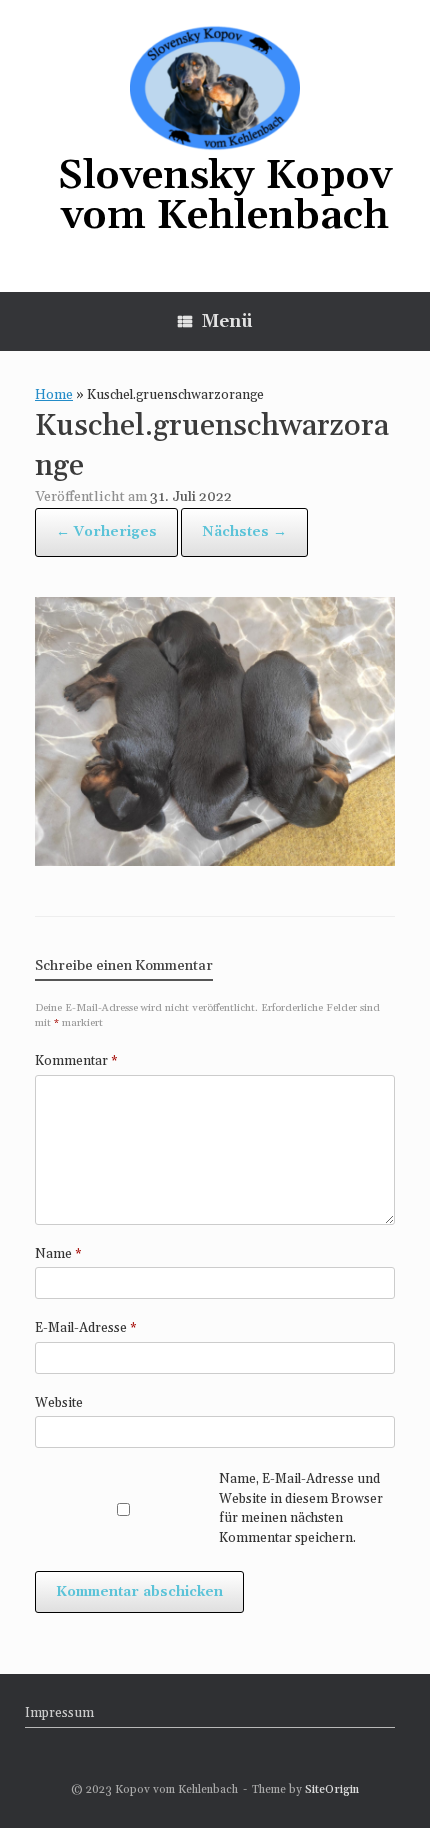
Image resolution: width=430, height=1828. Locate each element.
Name (58, 1254)
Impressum (59, 1713)
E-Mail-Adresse (86, 1328)
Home (54, 395)
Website (59, 1403)
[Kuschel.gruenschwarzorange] (215, 860)
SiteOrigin (332, 1789)
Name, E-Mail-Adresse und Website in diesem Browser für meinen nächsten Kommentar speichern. (301, 1508)
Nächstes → (244, 532)
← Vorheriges (106, 532)
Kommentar (76, 1061)
